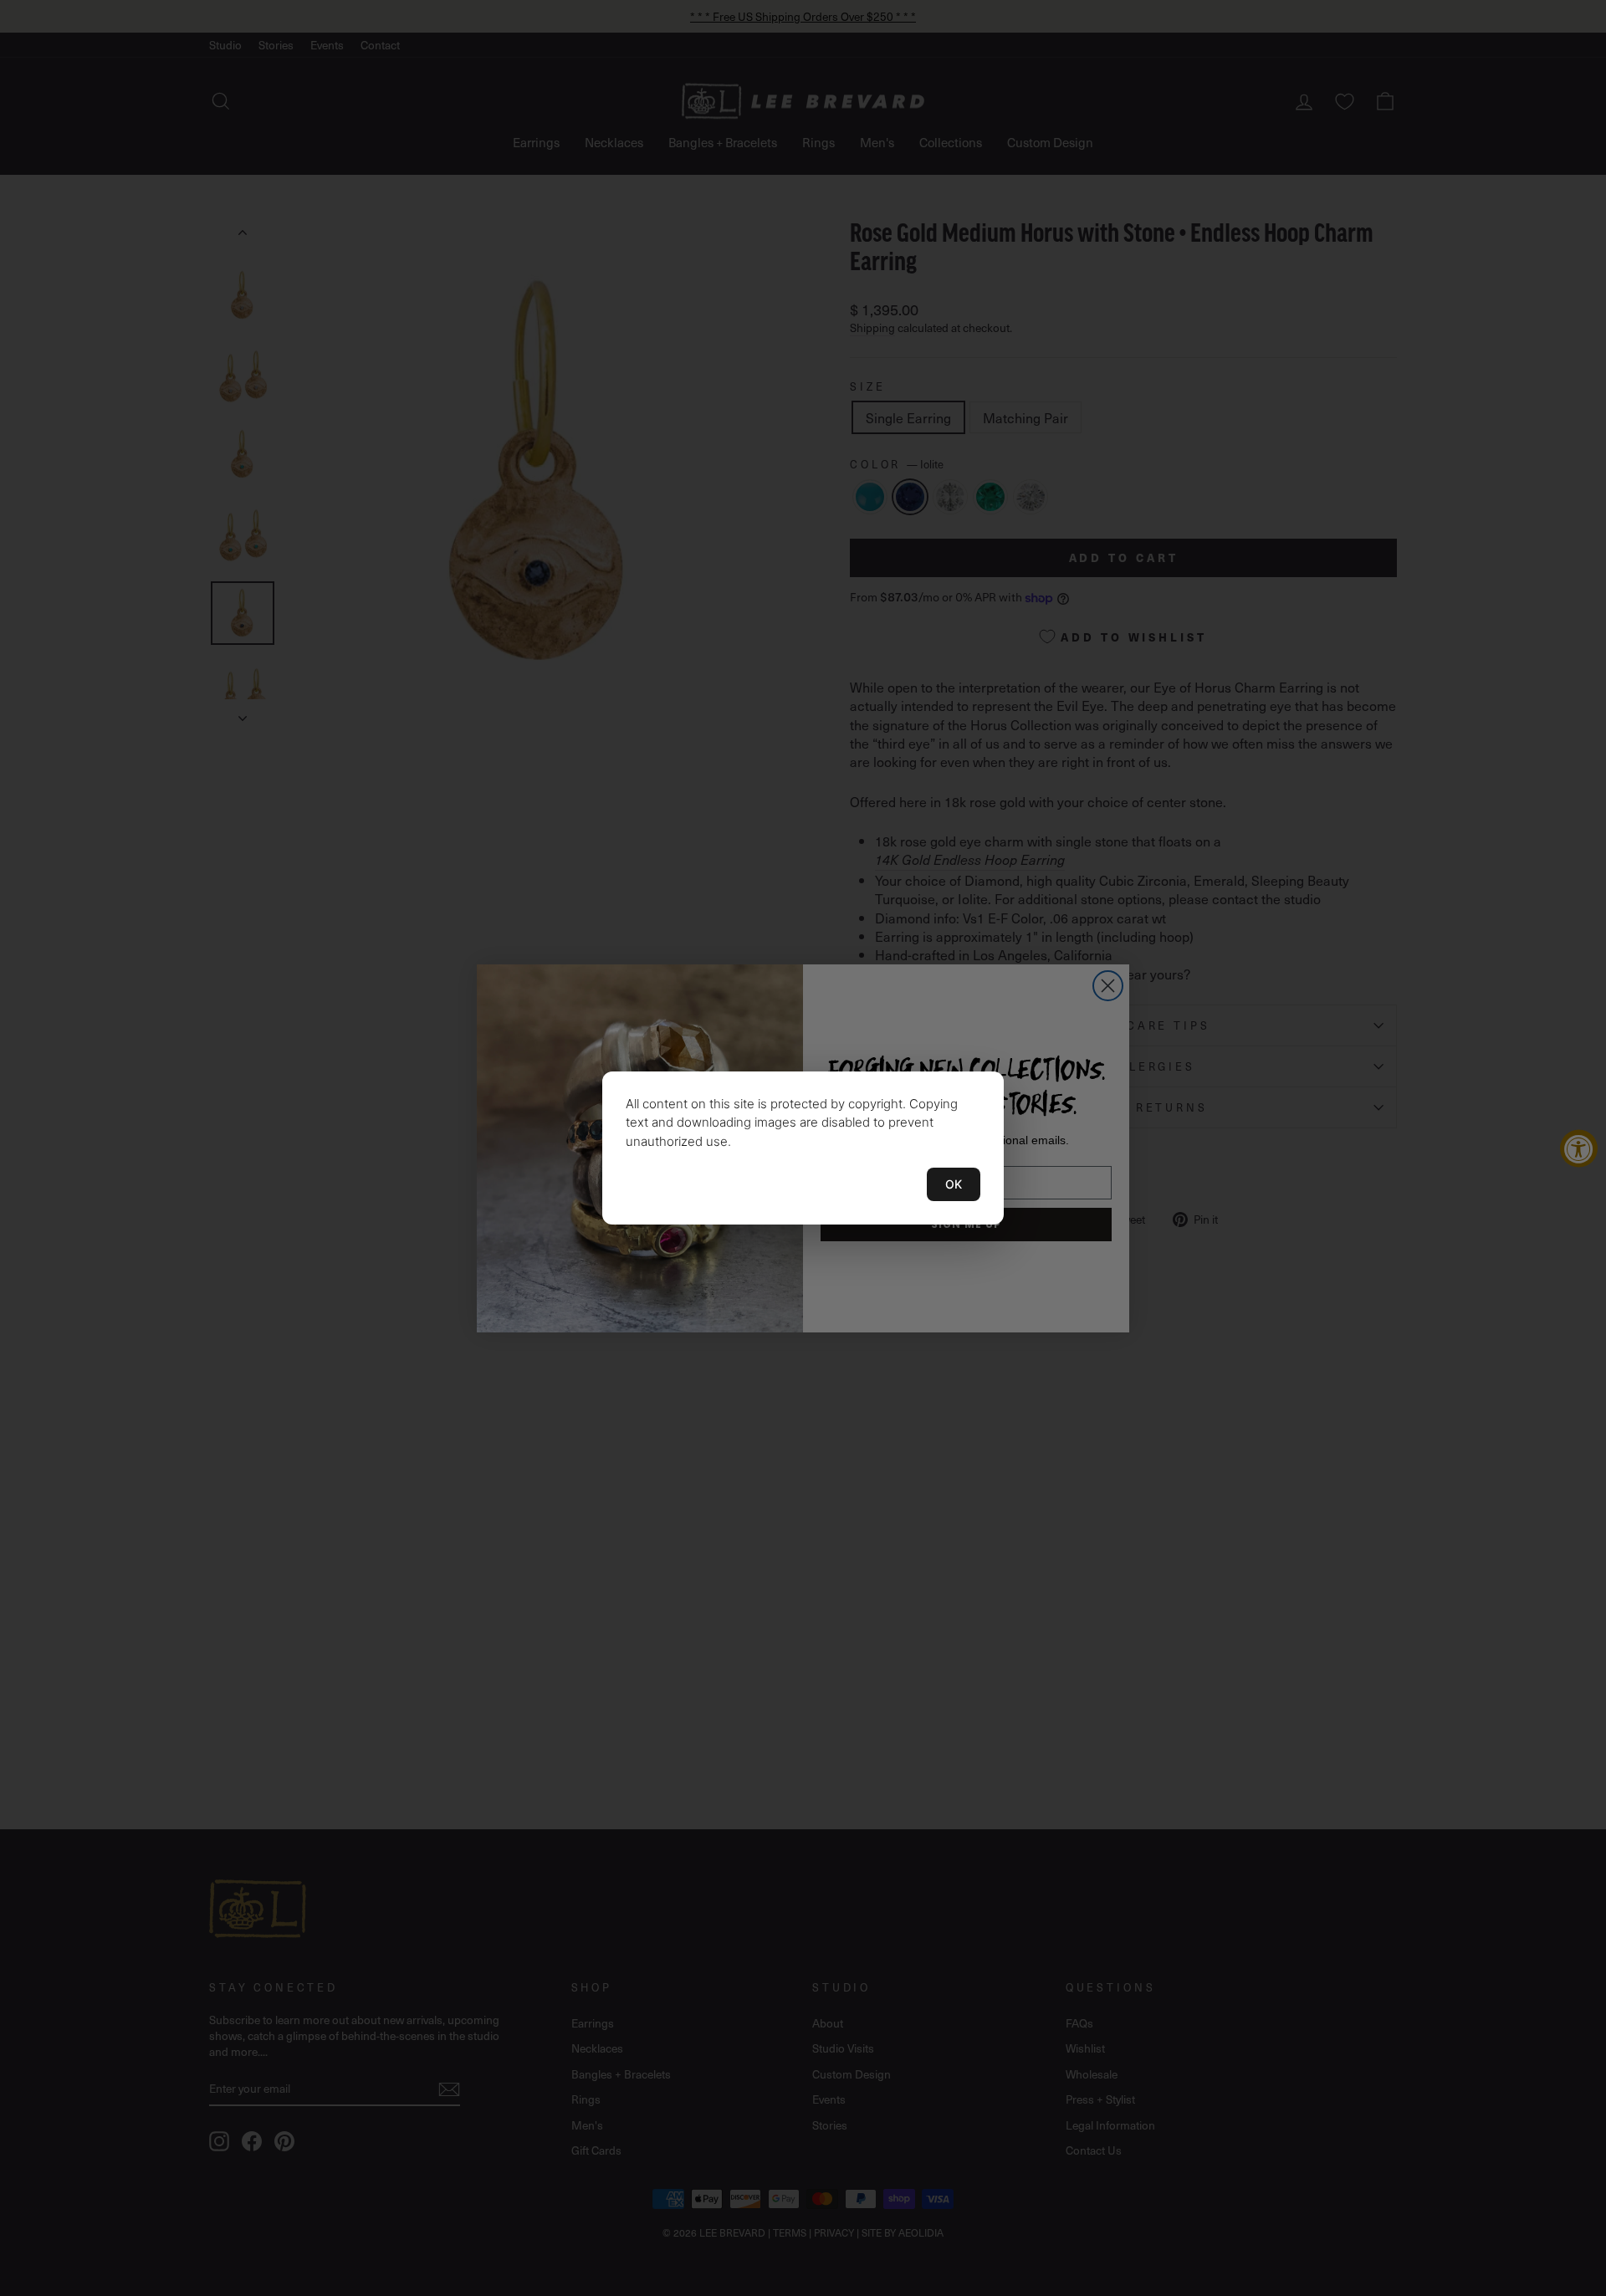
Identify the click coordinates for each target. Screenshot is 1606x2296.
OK (954, 1184)
